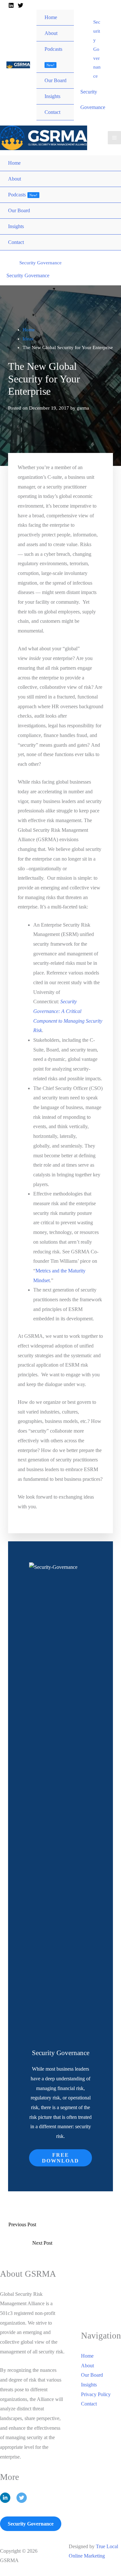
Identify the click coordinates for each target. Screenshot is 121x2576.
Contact (89, 2404)
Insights (89, 2385)
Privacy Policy (96, 2394)
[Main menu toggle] (114, 138)
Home (87, 2356)
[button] (97, 49)
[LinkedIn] (11, 5)
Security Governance (28, 275)
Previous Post (22, 2224)
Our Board (92, 2375)
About (87, 2366)
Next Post (42, 2243)
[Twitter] (20, 5)
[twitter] (22, 2498)
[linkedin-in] (8, 2498)
